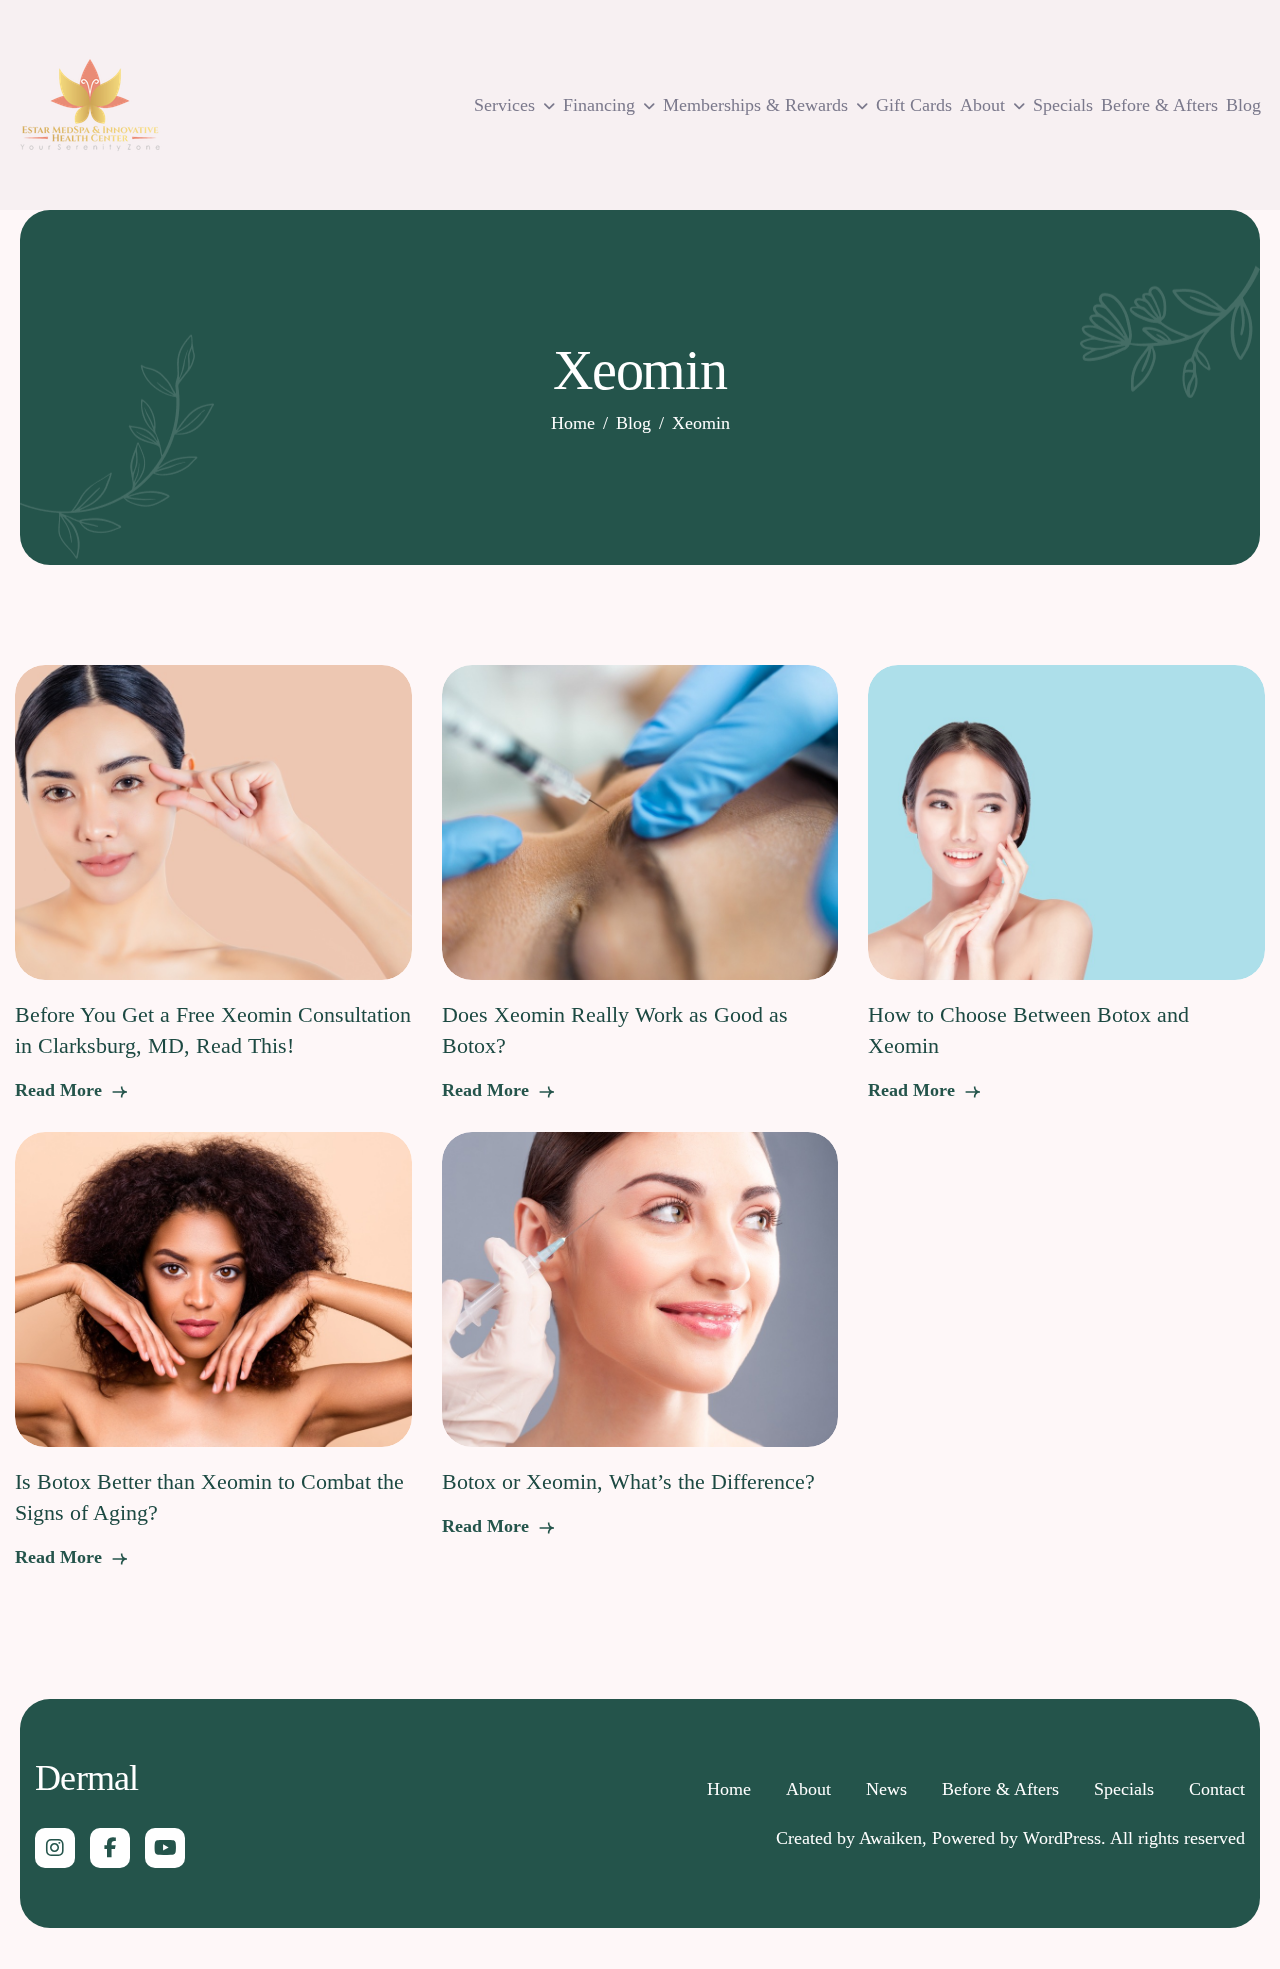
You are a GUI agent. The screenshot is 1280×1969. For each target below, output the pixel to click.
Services (504, 105)
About (982, 105)
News (886, 1789)
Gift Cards (914, 105)
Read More (61, 1090)
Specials (1063, 105)
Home (729, 1789)
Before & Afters (1159, 105)
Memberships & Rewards (755, 105)
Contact (1217, 1789)
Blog (1243, 105)
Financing (599, 105)
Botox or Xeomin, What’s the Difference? (628, 1481)
